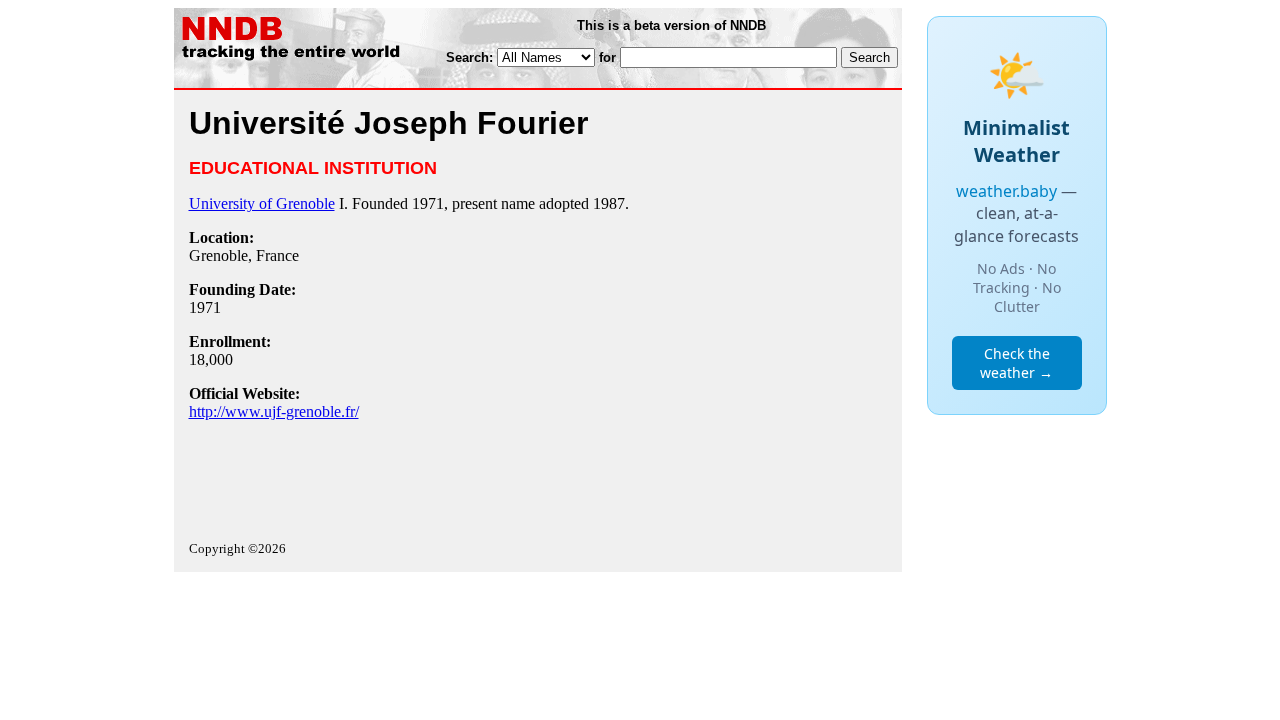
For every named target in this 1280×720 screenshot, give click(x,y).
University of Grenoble (262, 203)
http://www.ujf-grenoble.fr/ (274, 411)
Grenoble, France (244, 255)
